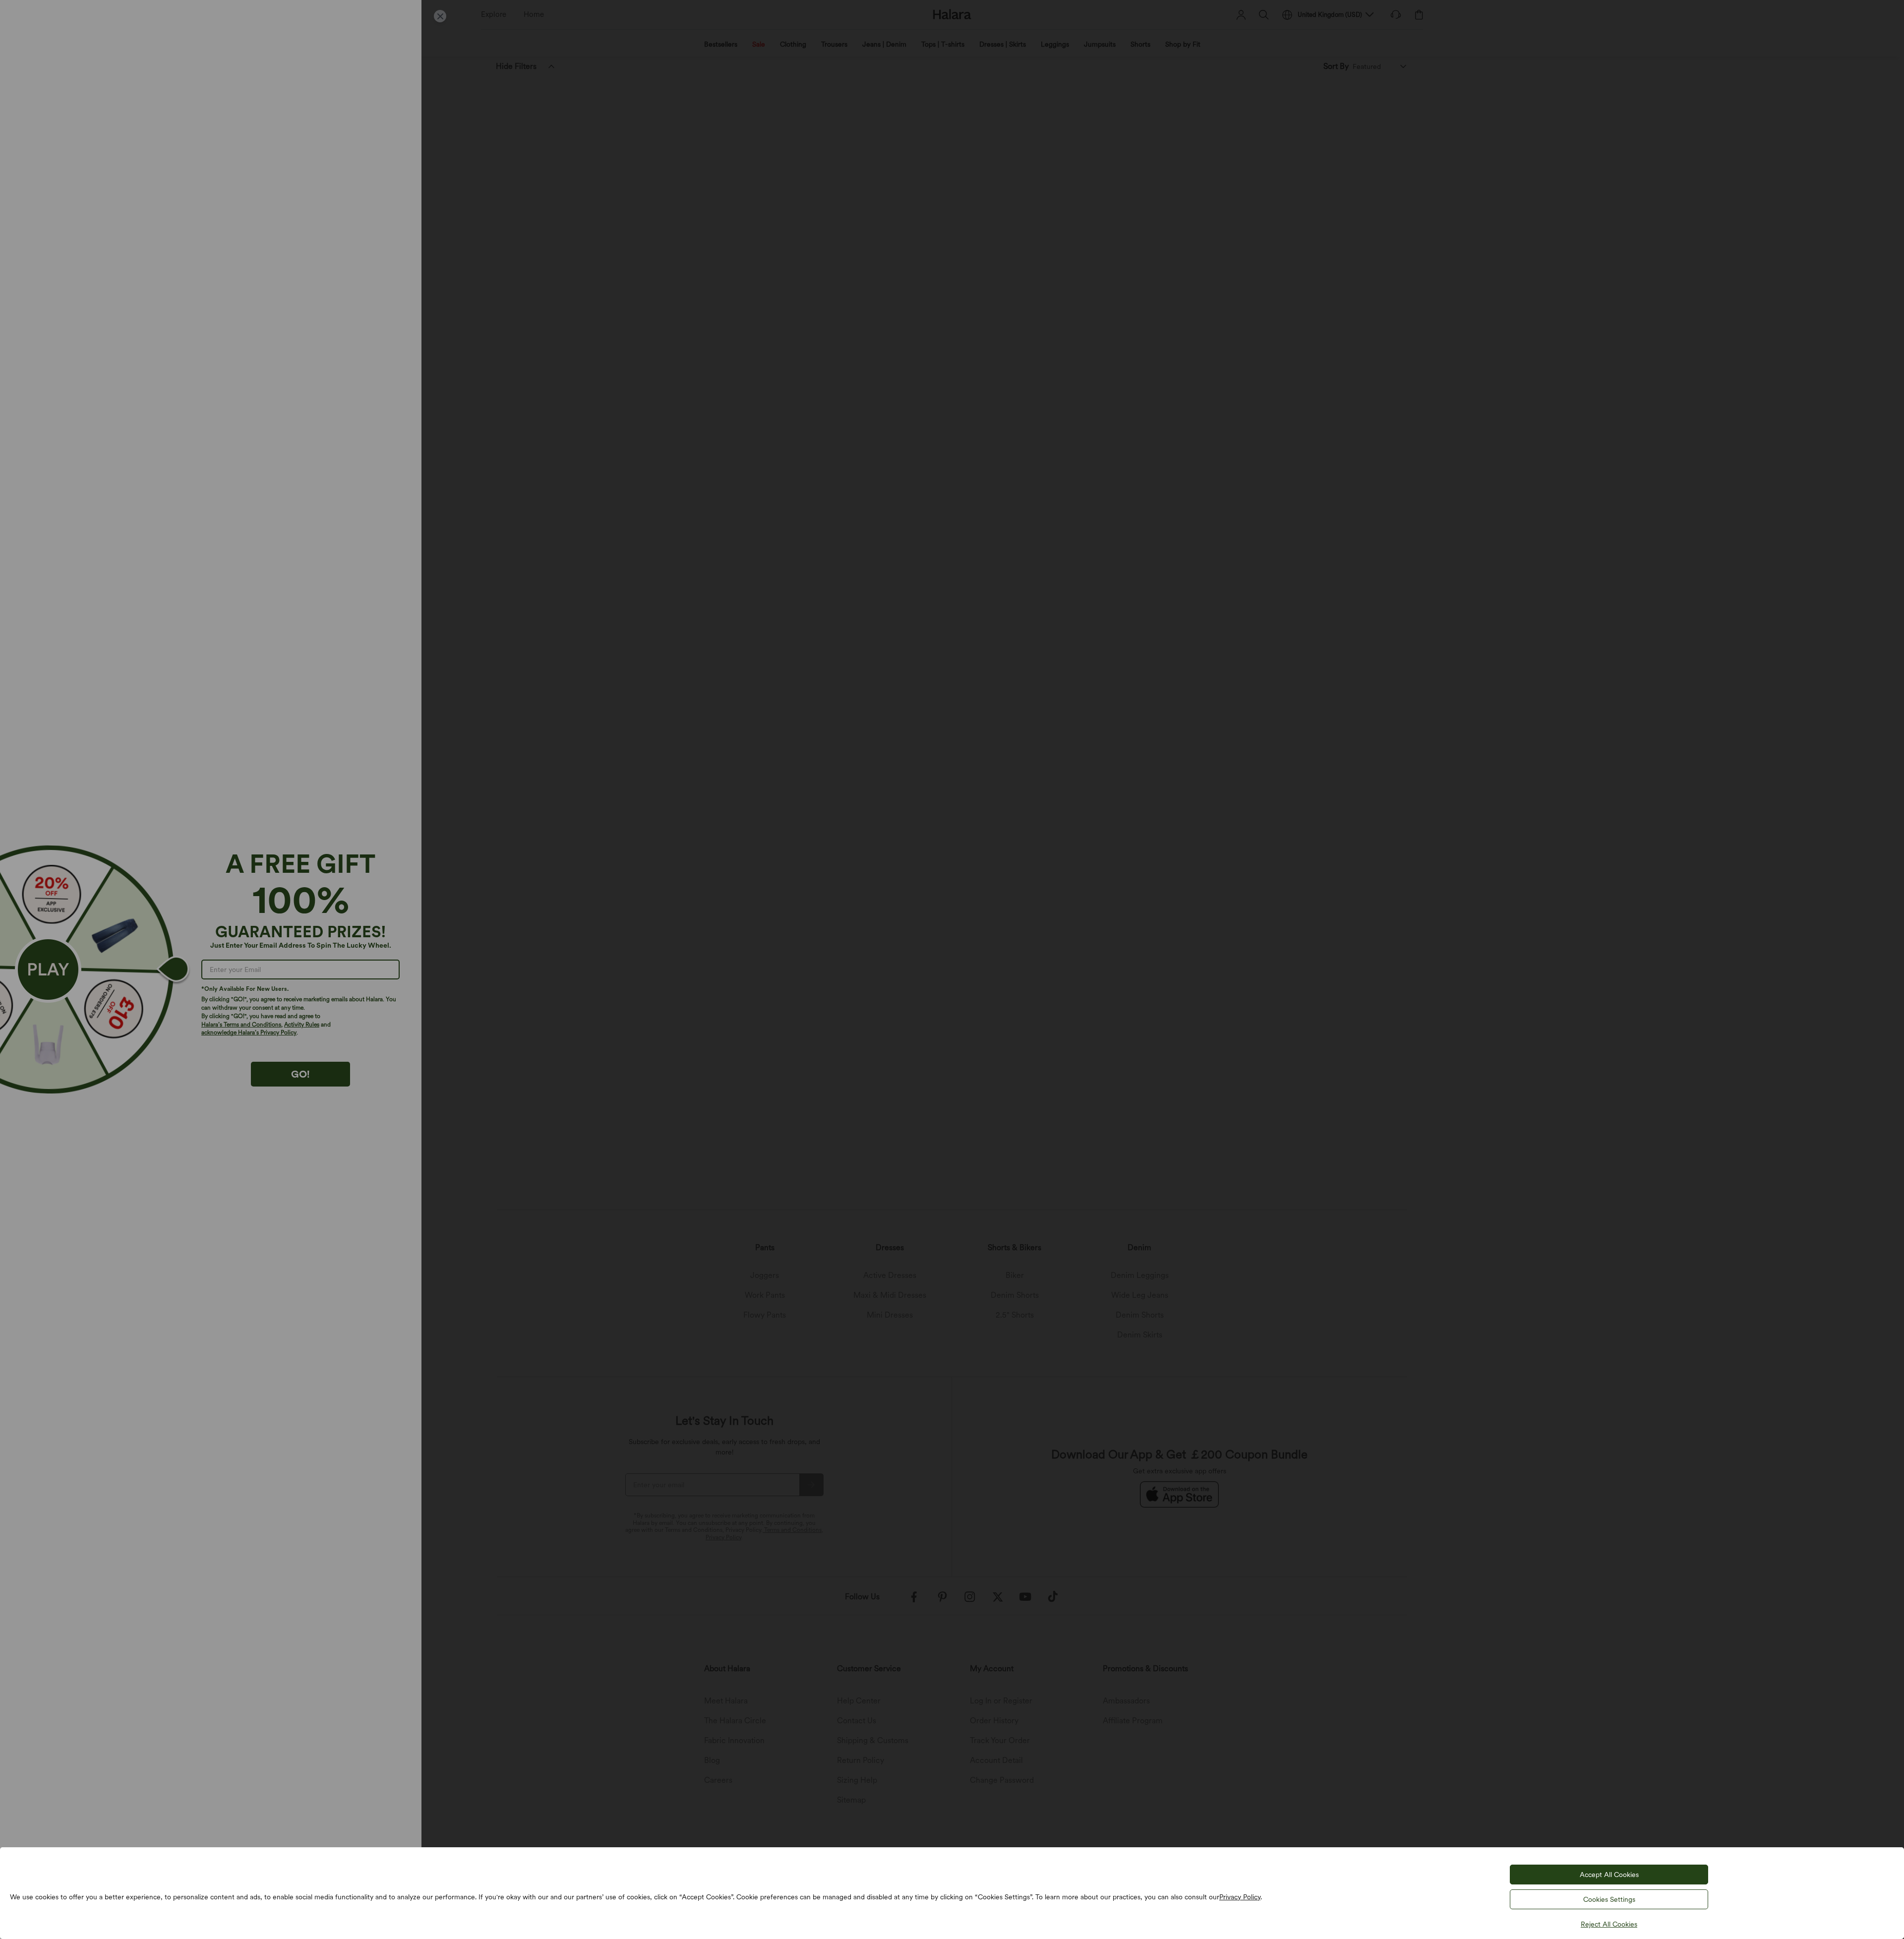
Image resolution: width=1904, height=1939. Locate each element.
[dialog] (952, 969)
